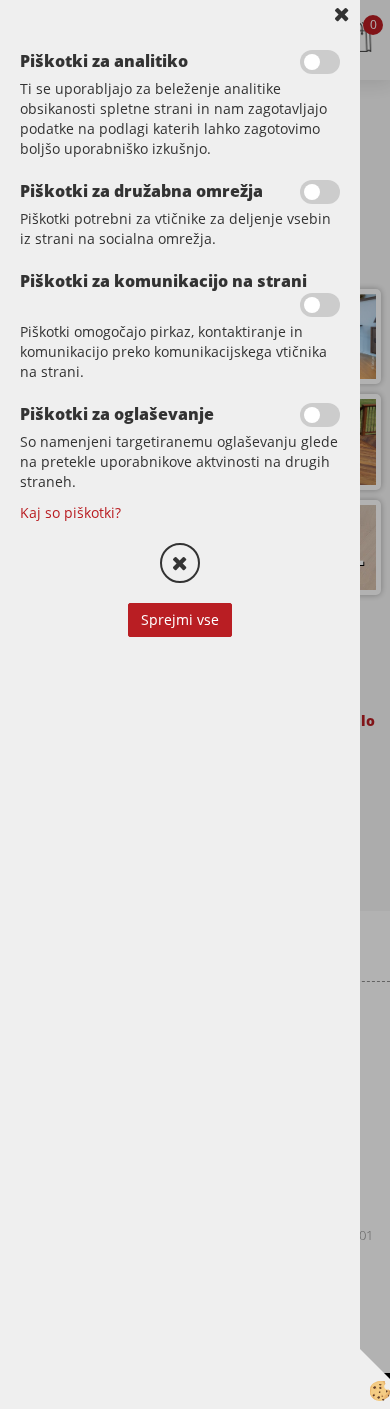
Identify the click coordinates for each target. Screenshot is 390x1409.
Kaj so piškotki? (70, 512)
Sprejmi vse (180, 619)
